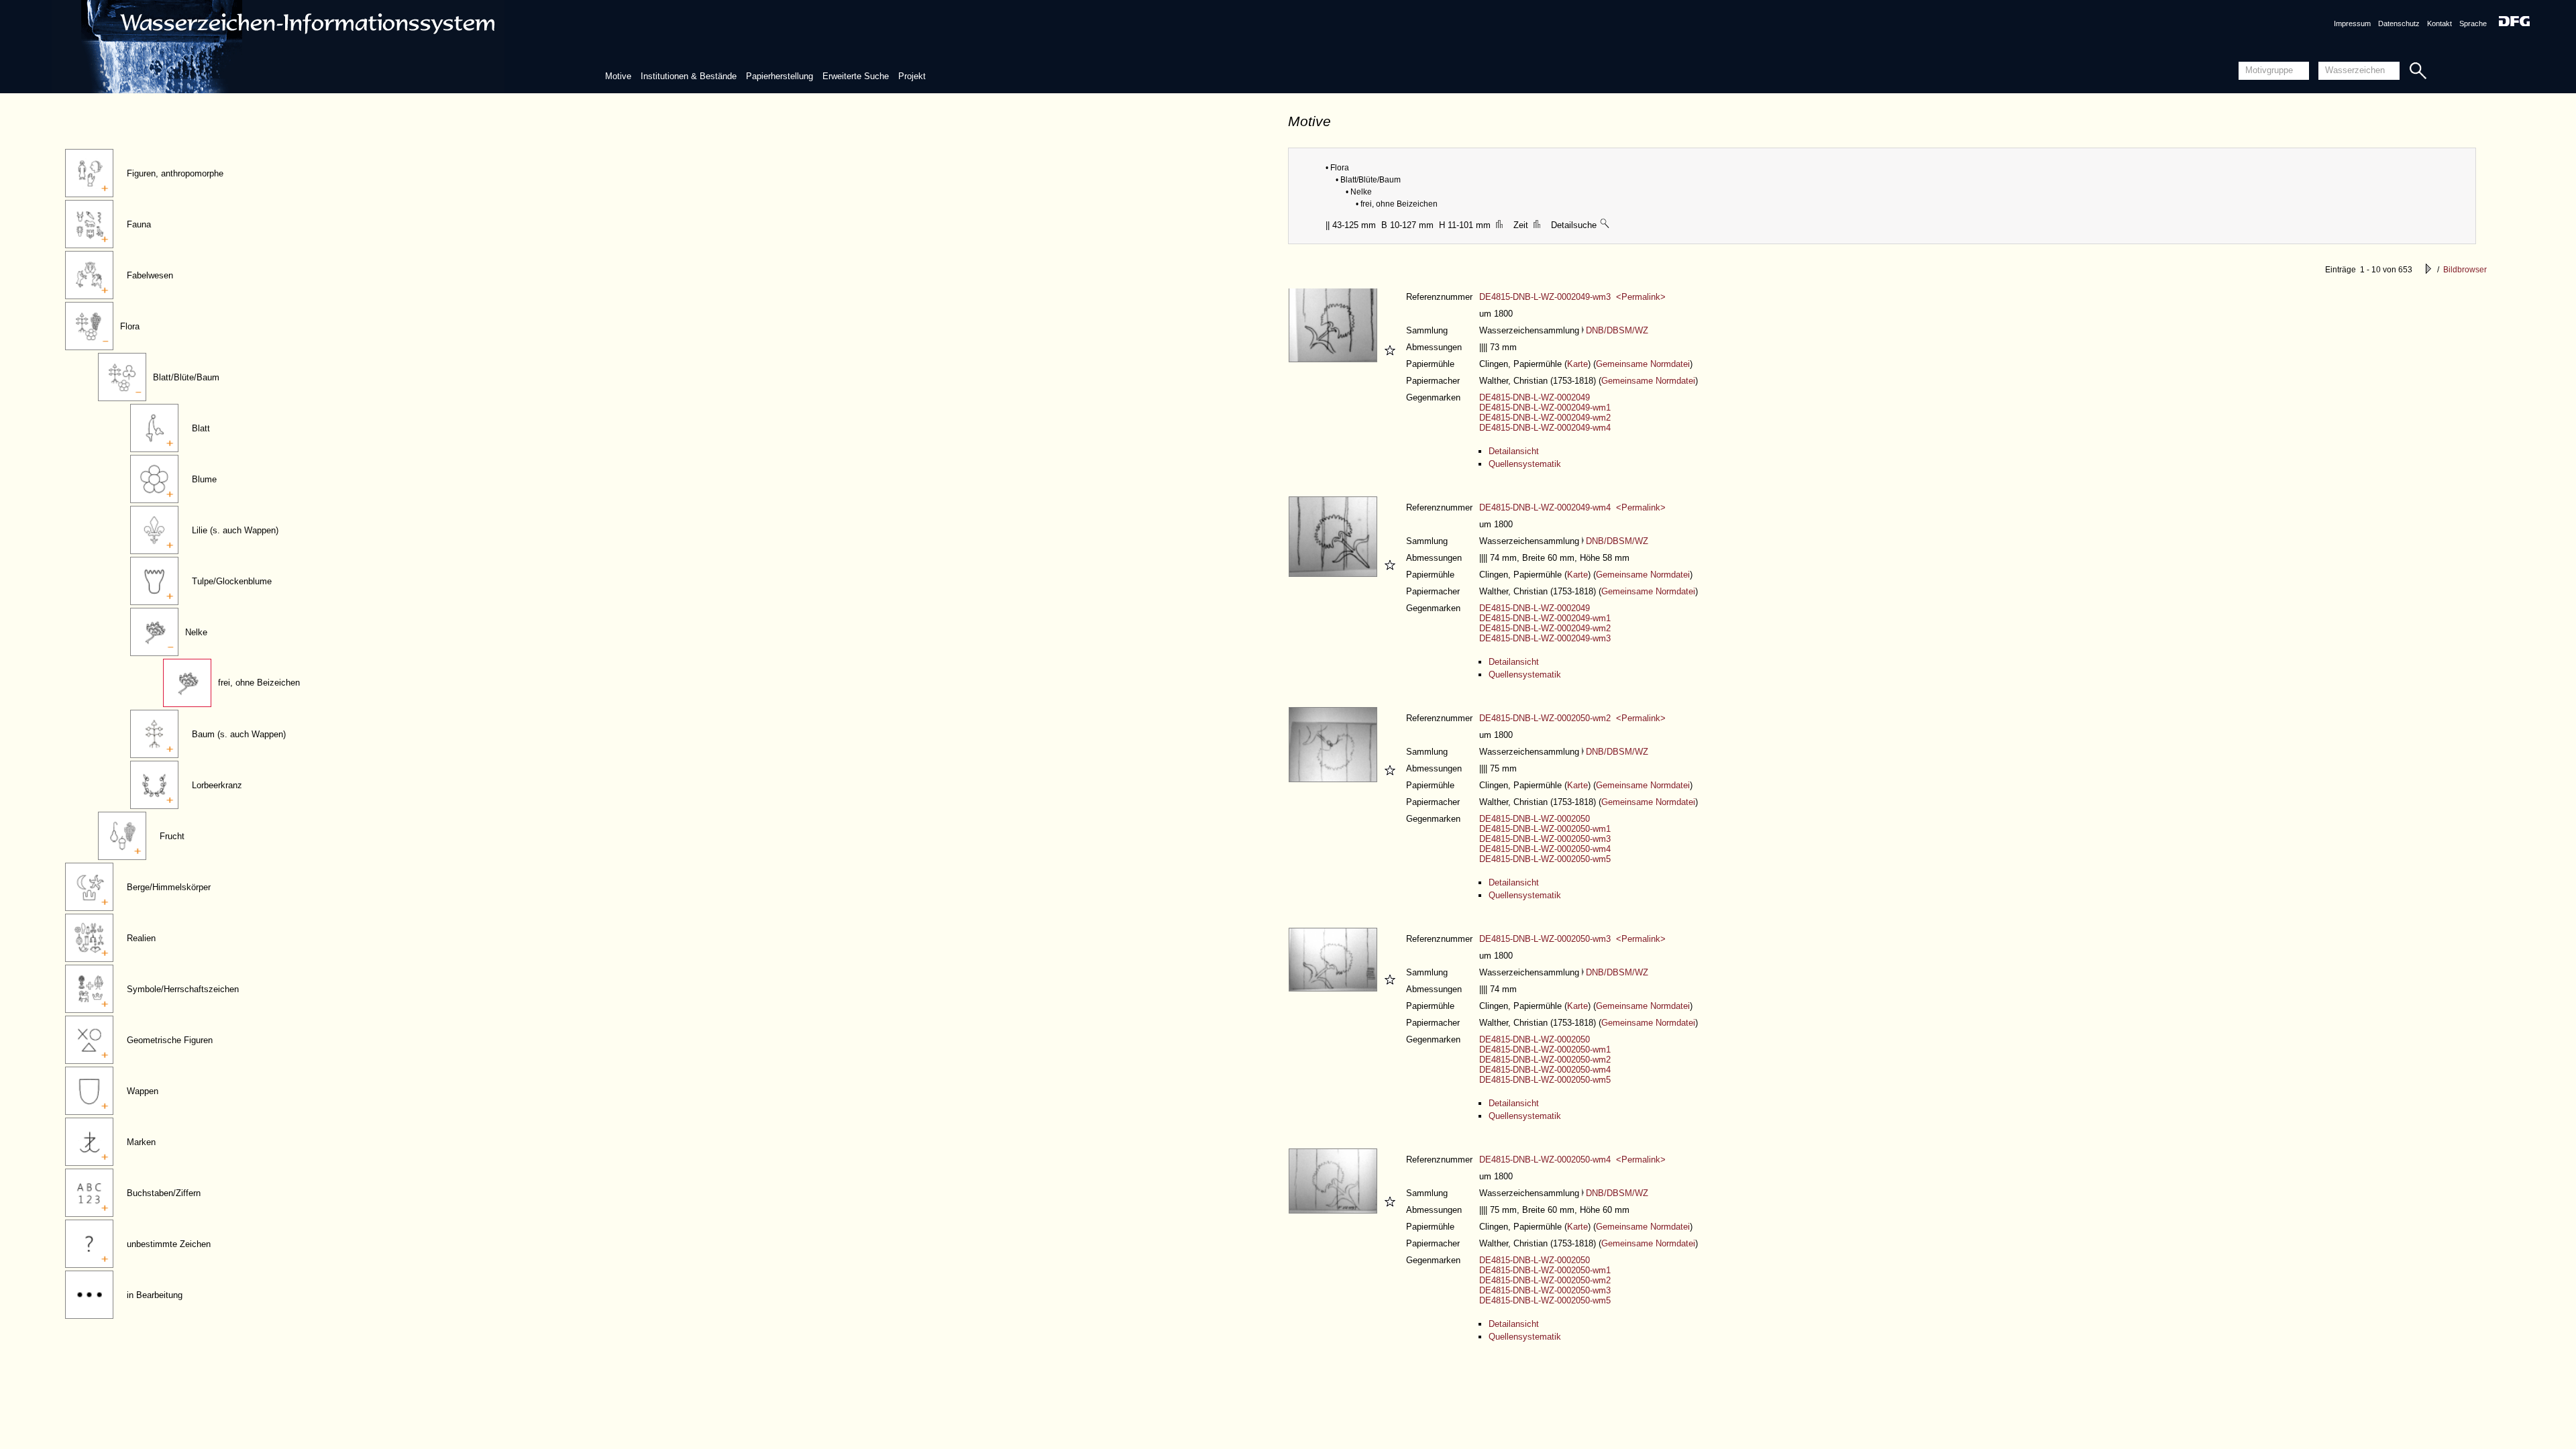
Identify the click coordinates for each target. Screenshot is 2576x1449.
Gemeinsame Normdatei (1643, 364)
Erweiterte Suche (856, 76)
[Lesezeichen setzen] (1388, 359)
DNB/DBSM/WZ (1617, 330)
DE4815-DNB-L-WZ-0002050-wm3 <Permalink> (1572, 939)
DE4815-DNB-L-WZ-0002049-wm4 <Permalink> (1572, 507)
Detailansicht (1514, 451)
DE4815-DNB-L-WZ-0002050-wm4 (1545, 849)
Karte (1577, 364)
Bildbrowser (2465, 270)
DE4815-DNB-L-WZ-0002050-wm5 (1545, 859)
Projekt (912, 76)
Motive (618, 76)
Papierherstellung (780, 76)
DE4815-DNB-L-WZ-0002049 (1535, 397)
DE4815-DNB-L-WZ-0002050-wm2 (1545, 1060)
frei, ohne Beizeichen (259, 683)
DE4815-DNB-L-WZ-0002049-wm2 (1545, 418)
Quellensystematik (1525, 464)
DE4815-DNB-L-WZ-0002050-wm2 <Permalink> (1572, 718)
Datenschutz (2399, 23)
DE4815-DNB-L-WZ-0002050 (1535, 819)
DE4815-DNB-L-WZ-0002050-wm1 (1545, 829)
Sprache (2473, 23)
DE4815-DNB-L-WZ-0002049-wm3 (1545, 638)
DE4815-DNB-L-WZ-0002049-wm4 (1545, 428)
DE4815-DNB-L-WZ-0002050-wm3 (1545, 839)
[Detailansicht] (1335, 359)
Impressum (2352, 23)
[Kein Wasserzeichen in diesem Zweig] (1605, 225)
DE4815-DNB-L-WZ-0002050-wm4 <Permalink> (1572, 1160)
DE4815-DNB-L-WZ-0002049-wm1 (1545, 408)
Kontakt (2439, 23)
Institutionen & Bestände (689, 76)
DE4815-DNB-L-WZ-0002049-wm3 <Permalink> (1572, 297)
